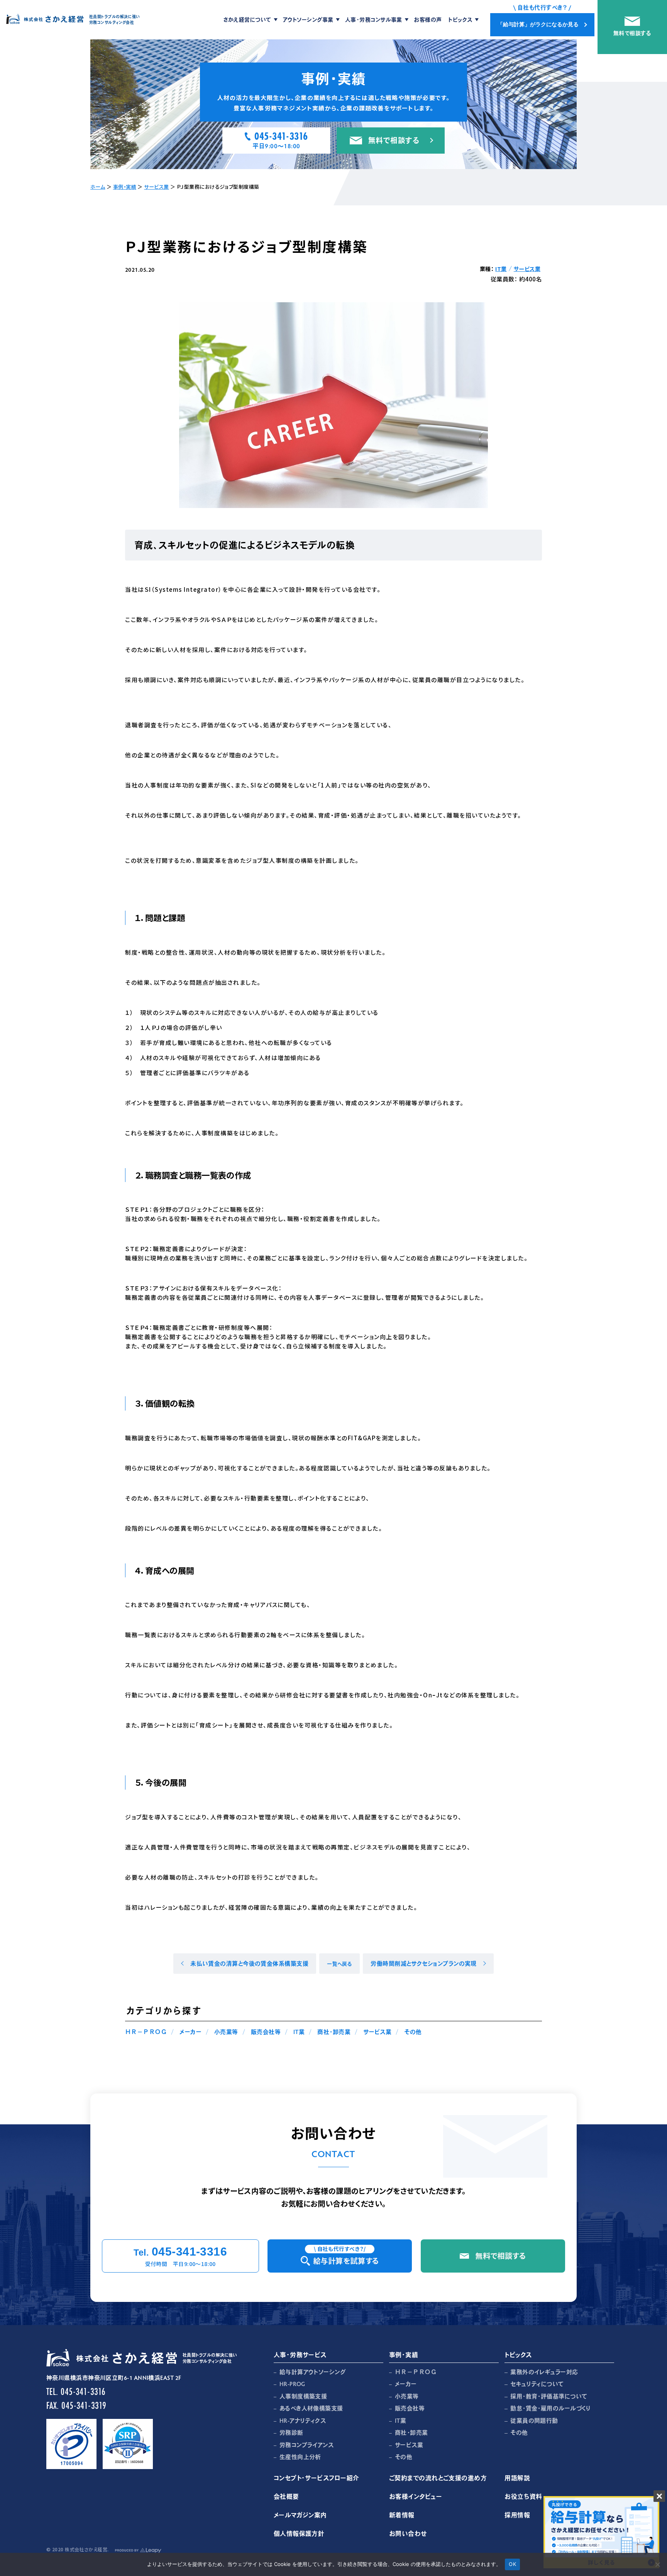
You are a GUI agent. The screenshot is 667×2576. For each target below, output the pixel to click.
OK (512, 2564)
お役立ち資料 (523, 2496)
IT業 (501, 269)
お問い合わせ (408, 2533)
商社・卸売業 (334, 2032)
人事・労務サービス (300, 2355)
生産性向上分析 (300, 2457)
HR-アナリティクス (303, 2420)
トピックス (460, 19)
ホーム (98, 187)
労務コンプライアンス (307, 2445)
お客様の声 (428, 19)
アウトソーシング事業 (308, 19)
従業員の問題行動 (534, 2420)
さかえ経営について (247, 19)
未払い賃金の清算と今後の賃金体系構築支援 (249, 1963)
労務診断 (291, 2432)
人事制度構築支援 (303, 2396)
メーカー (190, 2032)
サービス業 (156, 187)
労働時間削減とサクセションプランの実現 (424, 1963)
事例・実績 (125, 187)
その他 (413, 2032)
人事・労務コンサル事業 (374, 19)
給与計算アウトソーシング (312, 2372)
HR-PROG (292, 2384)
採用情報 (517, 2515)
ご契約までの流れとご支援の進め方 (438, 2478)
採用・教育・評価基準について (549, 2396)
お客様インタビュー (416, 2496)
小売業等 (226, 2032)
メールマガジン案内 (300, 2515)
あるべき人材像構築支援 (311, 2408)
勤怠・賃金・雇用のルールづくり (551, 2408)
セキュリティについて (537, 2384)
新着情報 (402, 2515)
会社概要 (286, 2496)
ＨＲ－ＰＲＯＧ (146, 2032)
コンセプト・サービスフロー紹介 (317, 2478)
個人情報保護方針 (299, 2533)
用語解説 (517, 2478)
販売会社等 (266, 2032)
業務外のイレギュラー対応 (544, 2372)
